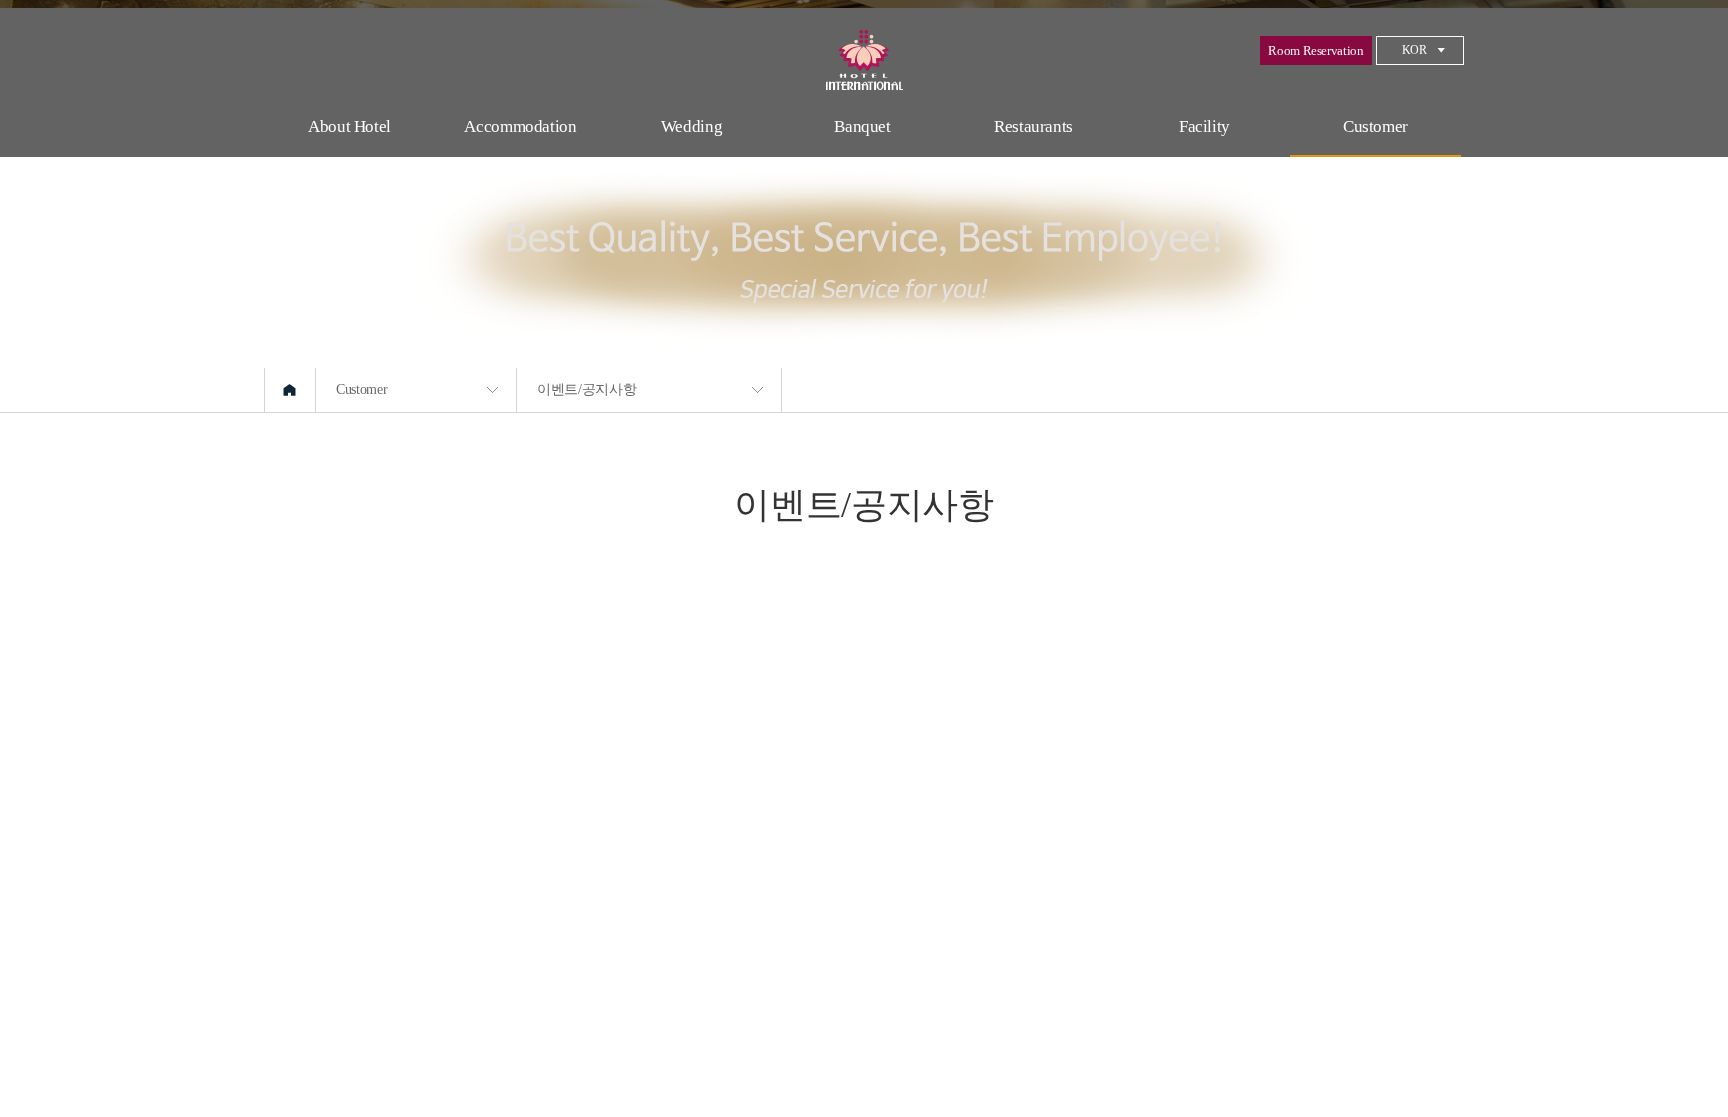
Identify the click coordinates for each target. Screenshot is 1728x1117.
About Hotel (349, 126)
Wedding (692, 126)
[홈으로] (290, 390)
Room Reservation (1315, 50)
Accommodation (520, 126)
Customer (1375, 126)
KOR (1414, 50)
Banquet (862, 126)
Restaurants (1033, 126)
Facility (1204, 126)
